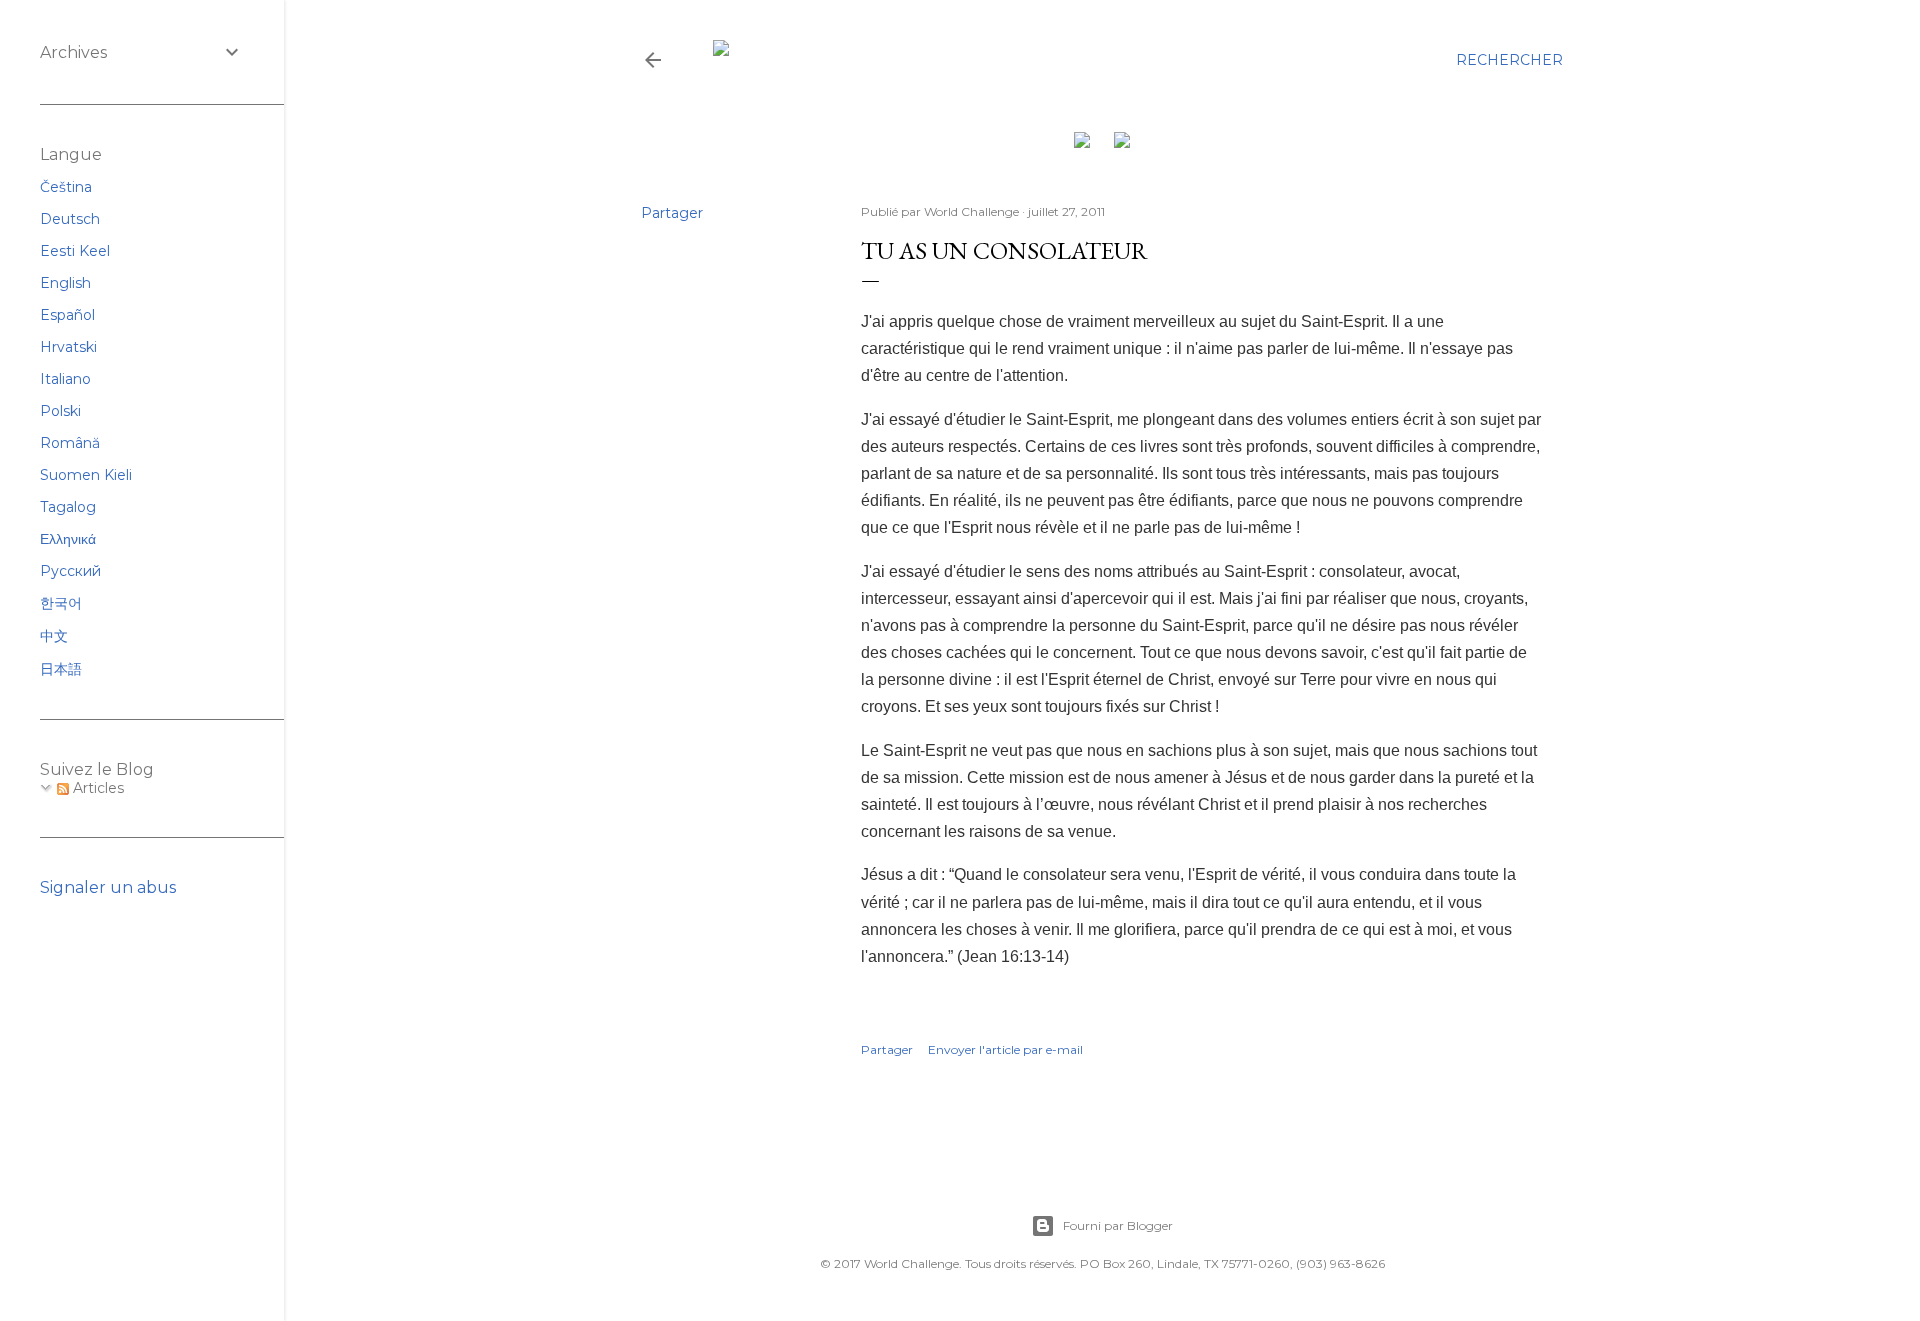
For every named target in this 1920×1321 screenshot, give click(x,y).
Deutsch (70, 219)
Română (70, 443)
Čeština (66, 187)
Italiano (65, 379)
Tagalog (68, 507)
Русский (70, 571)
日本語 (61, 669)
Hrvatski (68, 347)
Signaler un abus (108, 887)
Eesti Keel (75, 251)
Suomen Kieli (86, 475)
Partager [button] (672, 213)
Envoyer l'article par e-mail (1005, 1049)
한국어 (61, 603)
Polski (60, 411)
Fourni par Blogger (1118, 1225)
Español (67, 315)
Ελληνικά (68, 539)
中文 (54, 636)
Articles (96, 788)
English (65, 283)
